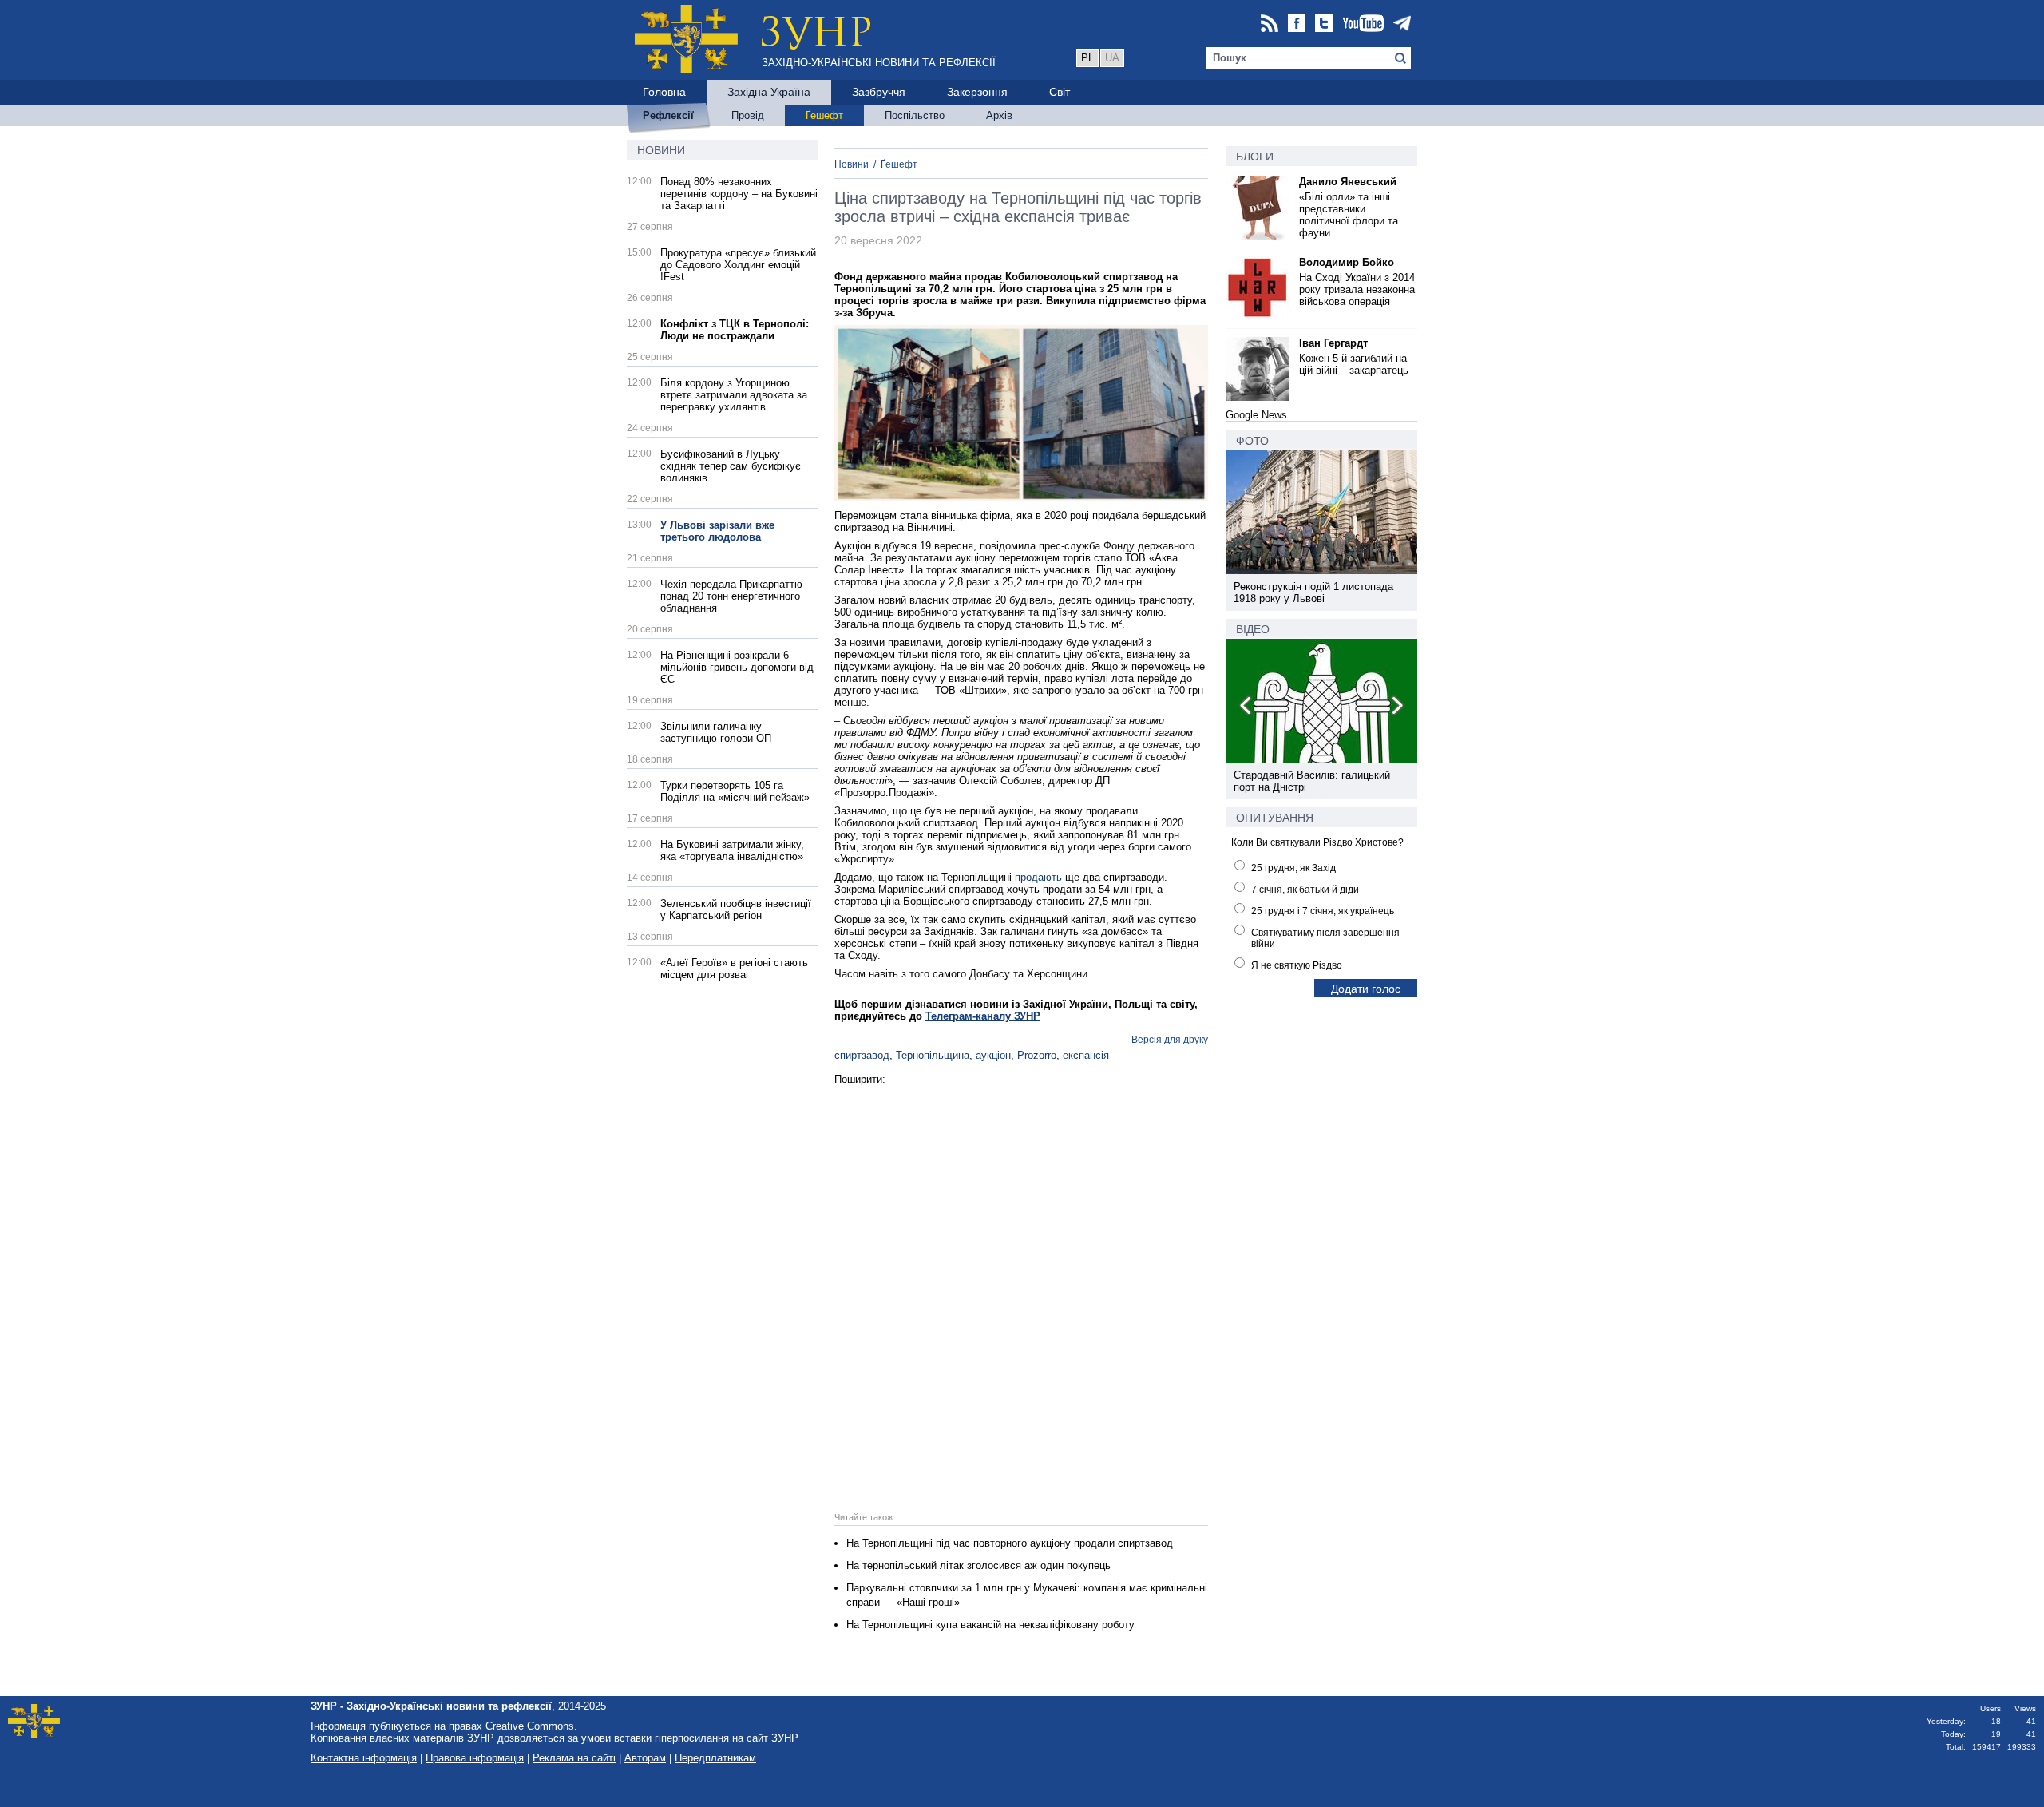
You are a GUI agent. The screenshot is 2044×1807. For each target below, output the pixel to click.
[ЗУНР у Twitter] (1324, 24)
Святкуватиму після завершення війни (1325, 938)
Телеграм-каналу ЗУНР (983, 1016)
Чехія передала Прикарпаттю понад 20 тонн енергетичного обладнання (731, 596)
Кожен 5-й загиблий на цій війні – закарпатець (1354, 364)
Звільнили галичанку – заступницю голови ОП (716, 732)
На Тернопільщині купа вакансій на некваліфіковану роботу (990, 1625)
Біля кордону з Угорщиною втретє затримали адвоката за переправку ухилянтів (734, 395)
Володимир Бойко (1347, 262)
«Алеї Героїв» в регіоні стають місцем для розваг (734, 969)
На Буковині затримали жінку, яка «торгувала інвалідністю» (732, 850)
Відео (1253, 629)
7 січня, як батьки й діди (1305, 890)
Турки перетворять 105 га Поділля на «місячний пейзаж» (735, 791)
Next (1396, 708)
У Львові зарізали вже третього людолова (717, 531)
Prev (1246, 708)
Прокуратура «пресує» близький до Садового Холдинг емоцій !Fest (738, 265)
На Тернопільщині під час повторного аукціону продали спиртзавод (1010, 1543)
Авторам (645, 1758)
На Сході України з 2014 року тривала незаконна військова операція (1357, 289)
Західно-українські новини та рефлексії (879, 63)
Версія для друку (1170, 1040)
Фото (1252, 441)
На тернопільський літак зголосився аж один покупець (978, 1565)
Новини (661, 150)
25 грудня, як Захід (1293, 868)
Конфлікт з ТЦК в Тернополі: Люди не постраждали (735, 330)
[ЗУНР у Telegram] (1402, 24)
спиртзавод (862, 1055)
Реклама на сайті (574, 1758)
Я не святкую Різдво (1297, 965)
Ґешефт (899, 164)
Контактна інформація (364, 1758)
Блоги (1255, 157)
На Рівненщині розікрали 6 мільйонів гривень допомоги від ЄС (737, 667)
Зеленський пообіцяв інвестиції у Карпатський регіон (736, 909)
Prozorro (1037, 1055)
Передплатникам (715, 1758)
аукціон (993, 1055)
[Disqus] (1021, 1285)
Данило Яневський (1348, 182)
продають (1038, 877)
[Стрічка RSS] (1270, 24)
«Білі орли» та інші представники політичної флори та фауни (1349, 215)
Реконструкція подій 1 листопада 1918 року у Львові (1313, 592)
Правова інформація (475, 1758)
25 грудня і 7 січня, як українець (1323, 911)
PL (1087, 58)
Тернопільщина (933, 1055)
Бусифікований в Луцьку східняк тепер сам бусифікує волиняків (731, 466)
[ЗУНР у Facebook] (1297, 24)
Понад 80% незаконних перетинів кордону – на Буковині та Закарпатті (739, 194)
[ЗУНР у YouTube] (1363, 24)
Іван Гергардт (1333, 343)
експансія (1086, 1055)
